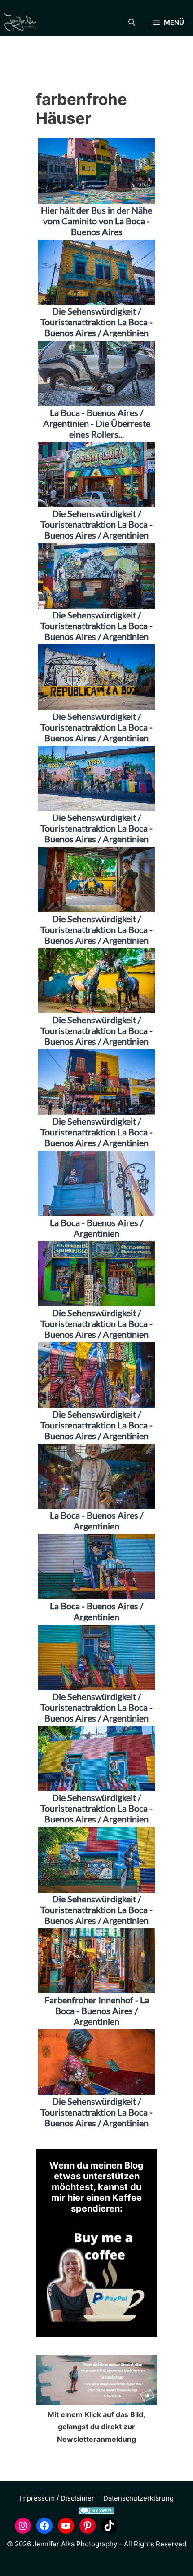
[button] (132, 22)
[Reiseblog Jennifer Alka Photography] (20, 22)
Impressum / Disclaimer (57, 2498)
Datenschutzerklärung (138, 2498)
